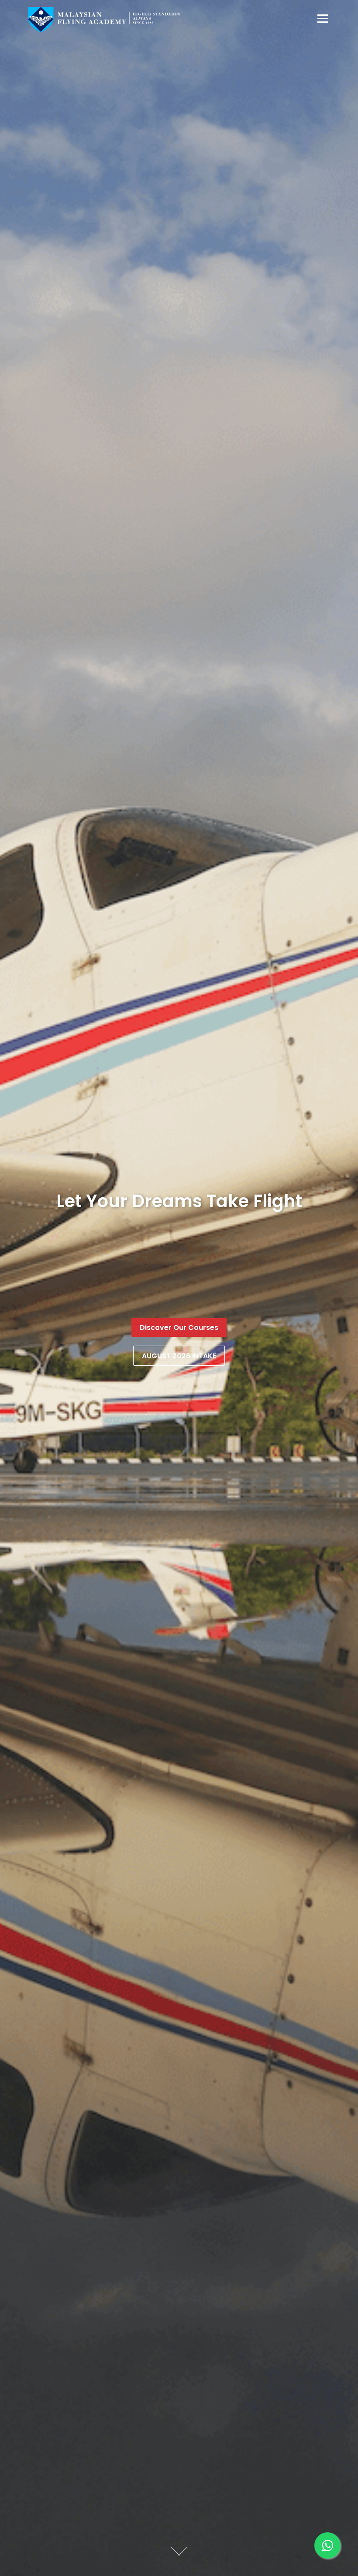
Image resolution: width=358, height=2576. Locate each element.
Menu (322, 18)
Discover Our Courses (179, 1328)
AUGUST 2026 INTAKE (179, 1356)
